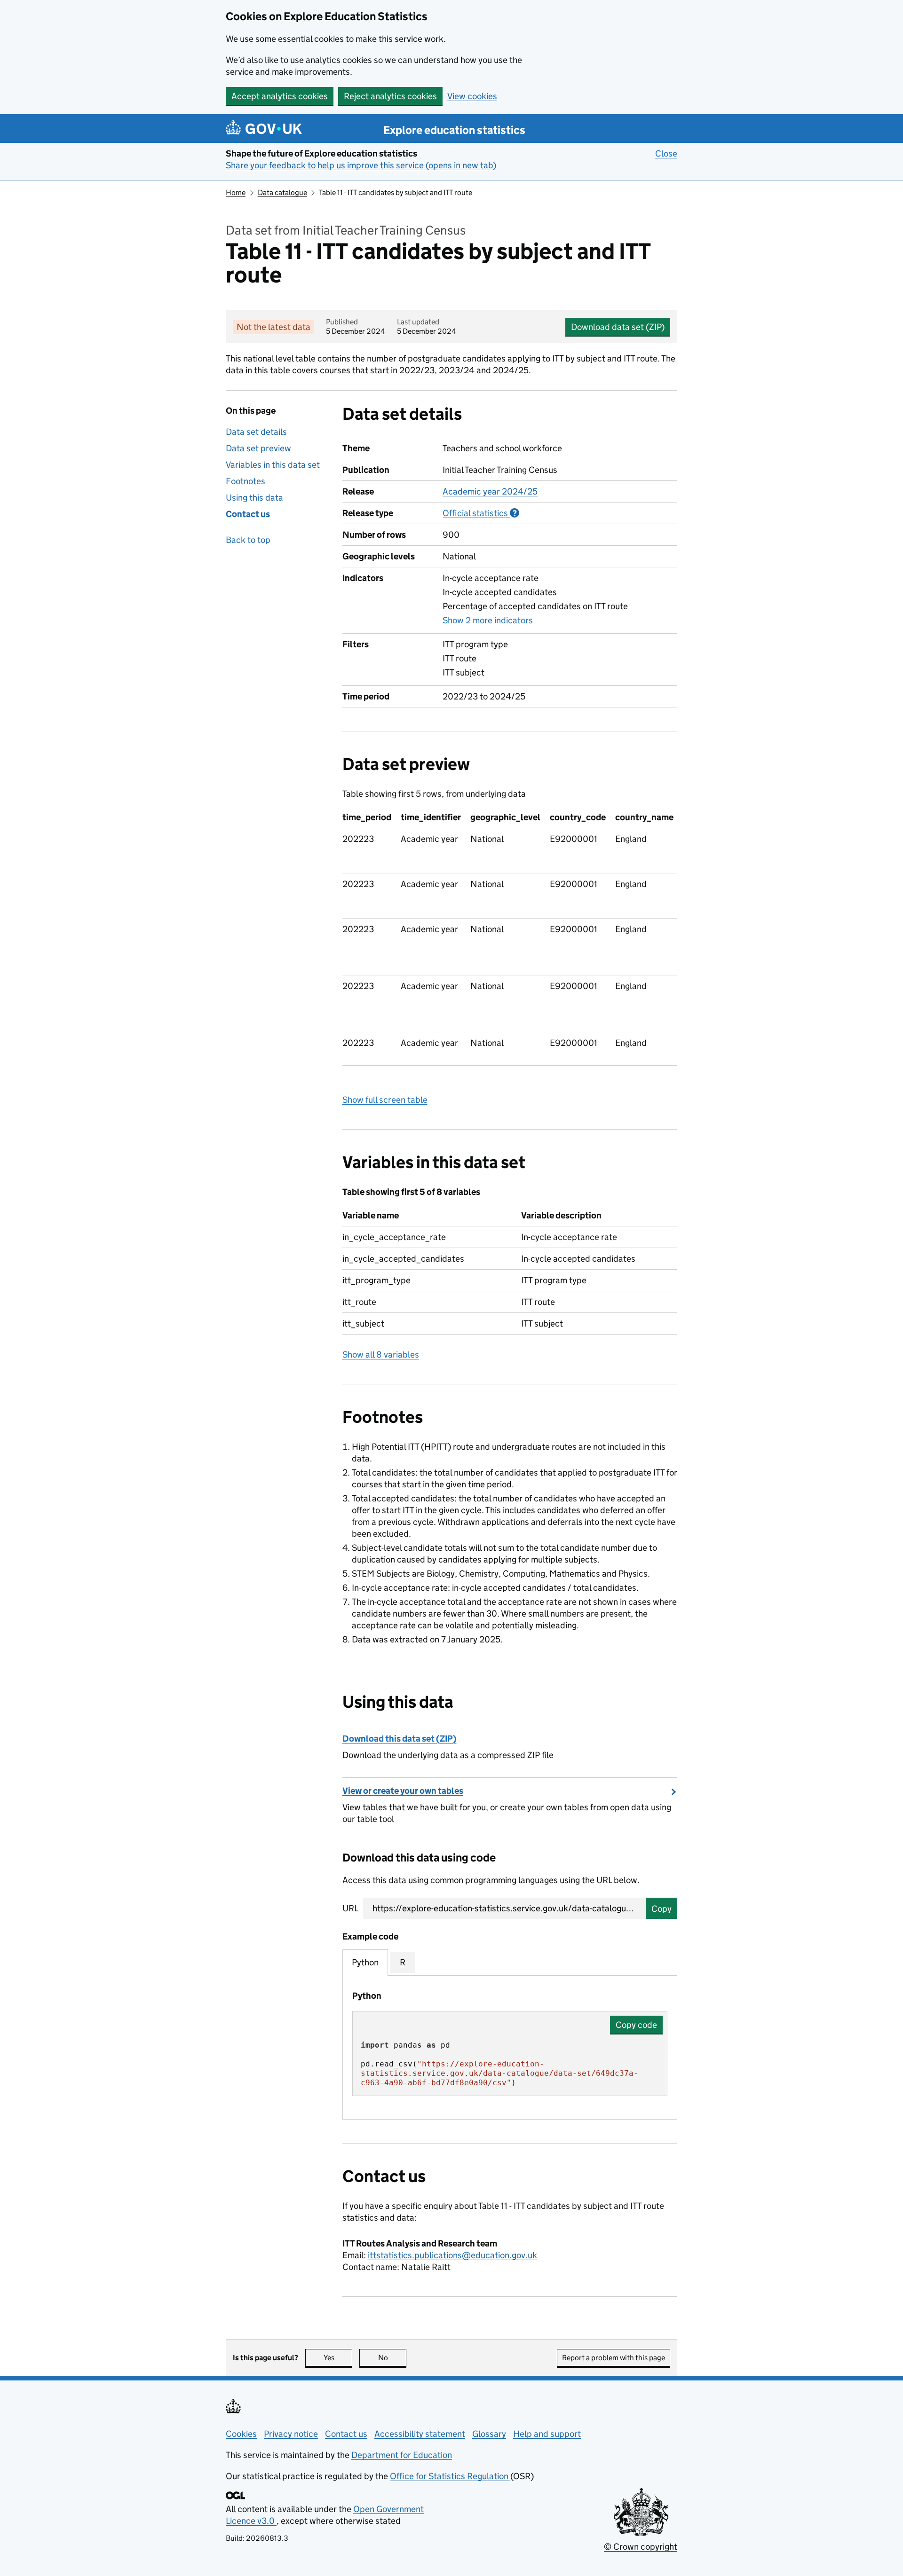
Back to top (248, 540)
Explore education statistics (454, 130)
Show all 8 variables (381, 1355)
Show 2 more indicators (488, 620)
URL (350, 1908)
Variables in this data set (273, 465)
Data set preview (258, 448)
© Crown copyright (641, 2547)
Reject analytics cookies (390, 96)
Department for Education (402, 2455)
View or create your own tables (403, 1791)
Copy (661, 1909)
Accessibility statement (420, 2434)
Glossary (489, 2434)
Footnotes (246, 481)
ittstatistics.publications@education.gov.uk (452, 2255)
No (392, 2358)
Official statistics (481, 513)
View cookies (472, 96)
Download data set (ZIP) (618, 327)
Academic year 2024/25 (490, 491)
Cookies (241, 2434)
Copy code (636, 2025)
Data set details (256, 432)
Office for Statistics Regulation (450, 2476)
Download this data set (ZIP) (400, 1739)
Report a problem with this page (614, 2358)
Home (236, 192)
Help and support (547, 2434)
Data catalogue (282, 192)
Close (666, 153)
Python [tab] (365, 1962)
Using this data (254, 498)
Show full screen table (385, 1100)
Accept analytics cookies (280, 96)
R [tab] (403, 1962)
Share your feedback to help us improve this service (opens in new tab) (361, 165)
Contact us (248, 514)
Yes (338, 2358)
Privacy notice (291, 2434)
